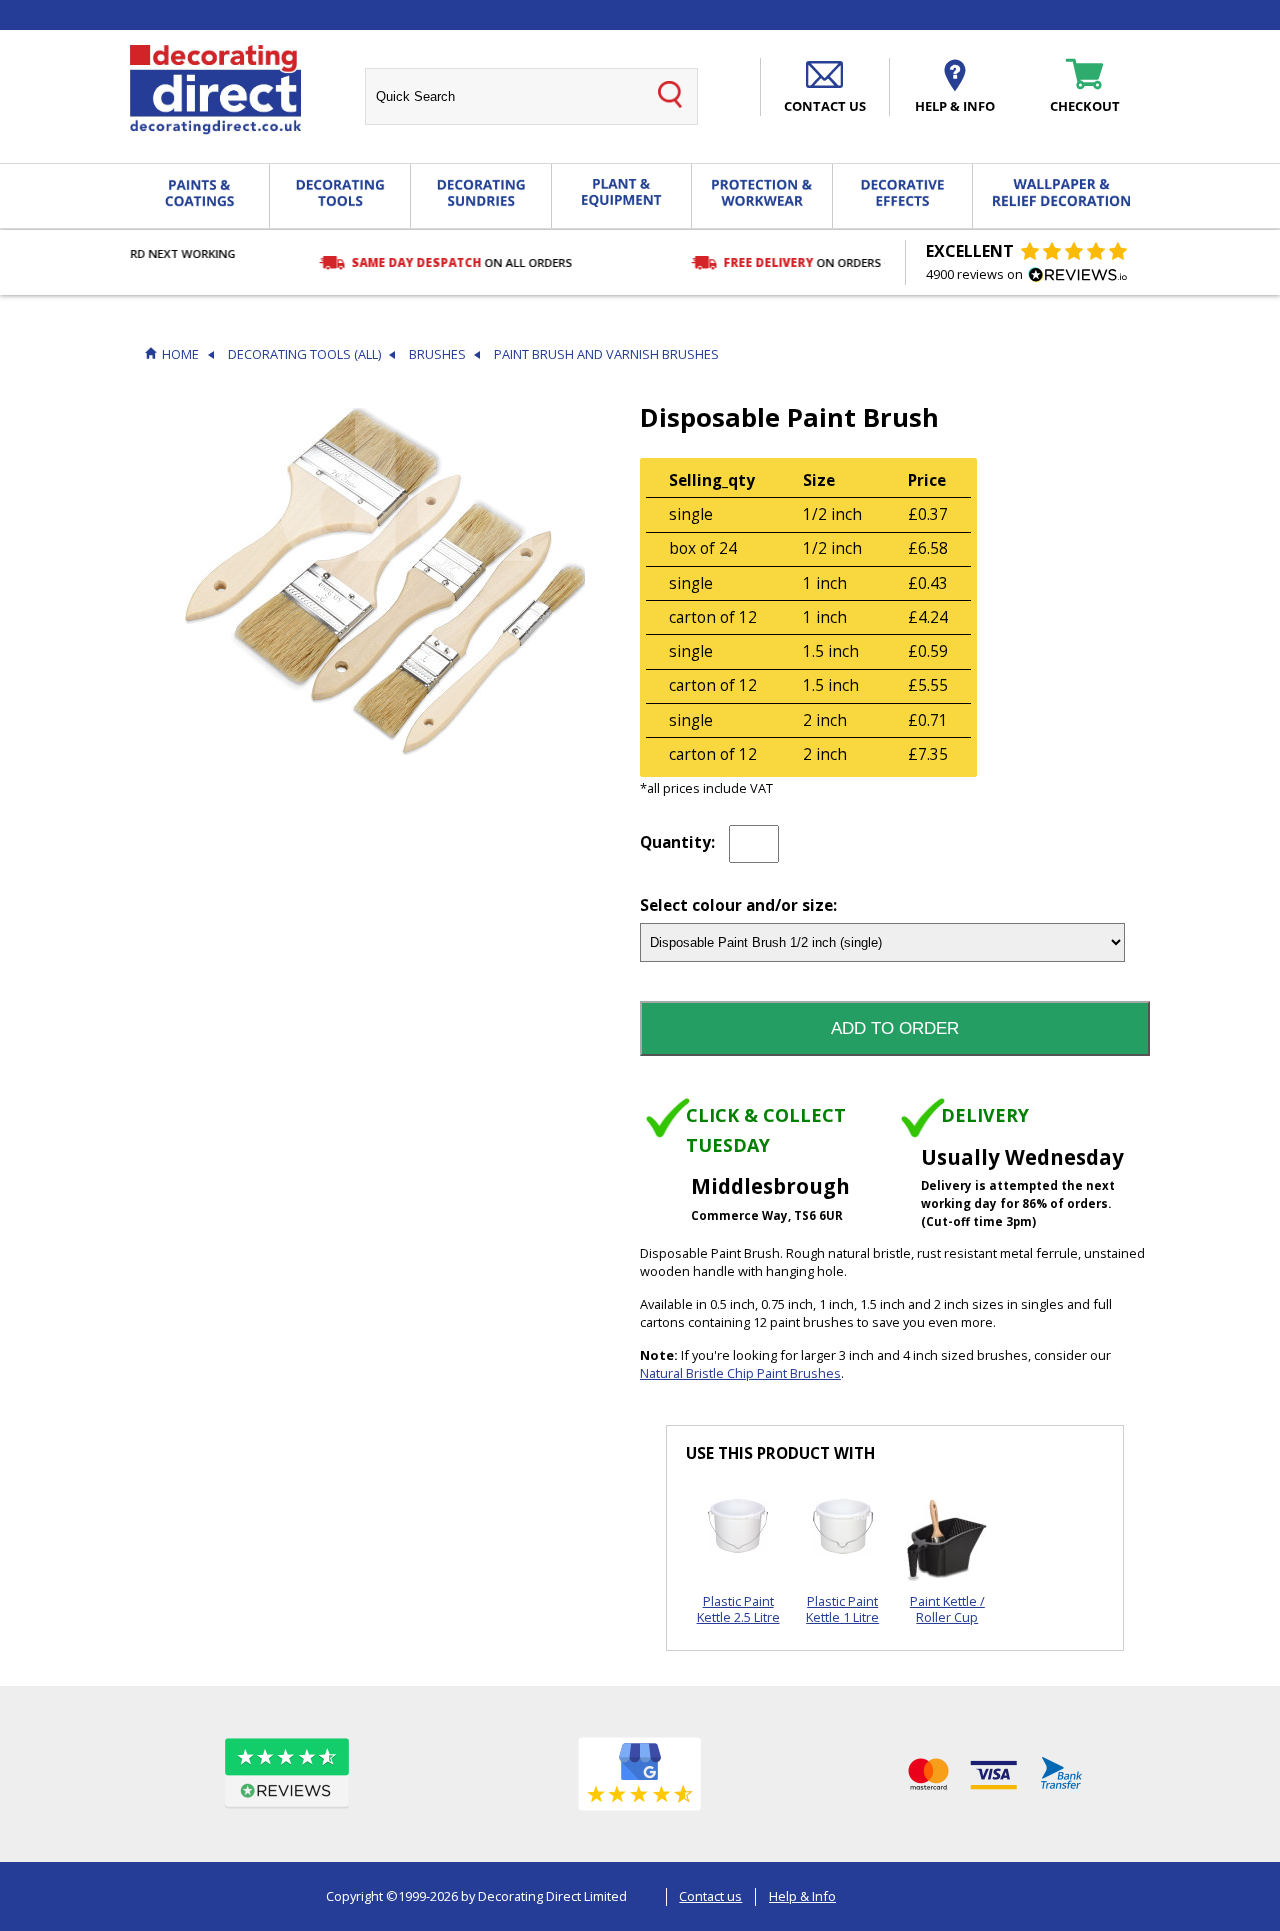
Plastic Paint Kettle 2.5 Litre (738, 1608)
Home (180, 354)
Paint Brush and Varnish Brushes (606, 354)
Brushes (437, 354)
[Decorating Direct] (215, 90)
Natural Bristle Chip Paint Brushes (740, 1373)
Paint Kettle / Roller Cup (947, 1608)
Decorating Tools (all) (304, 354)
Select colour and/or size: (738, 906)
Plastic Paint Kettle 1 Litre (842, 1608)
